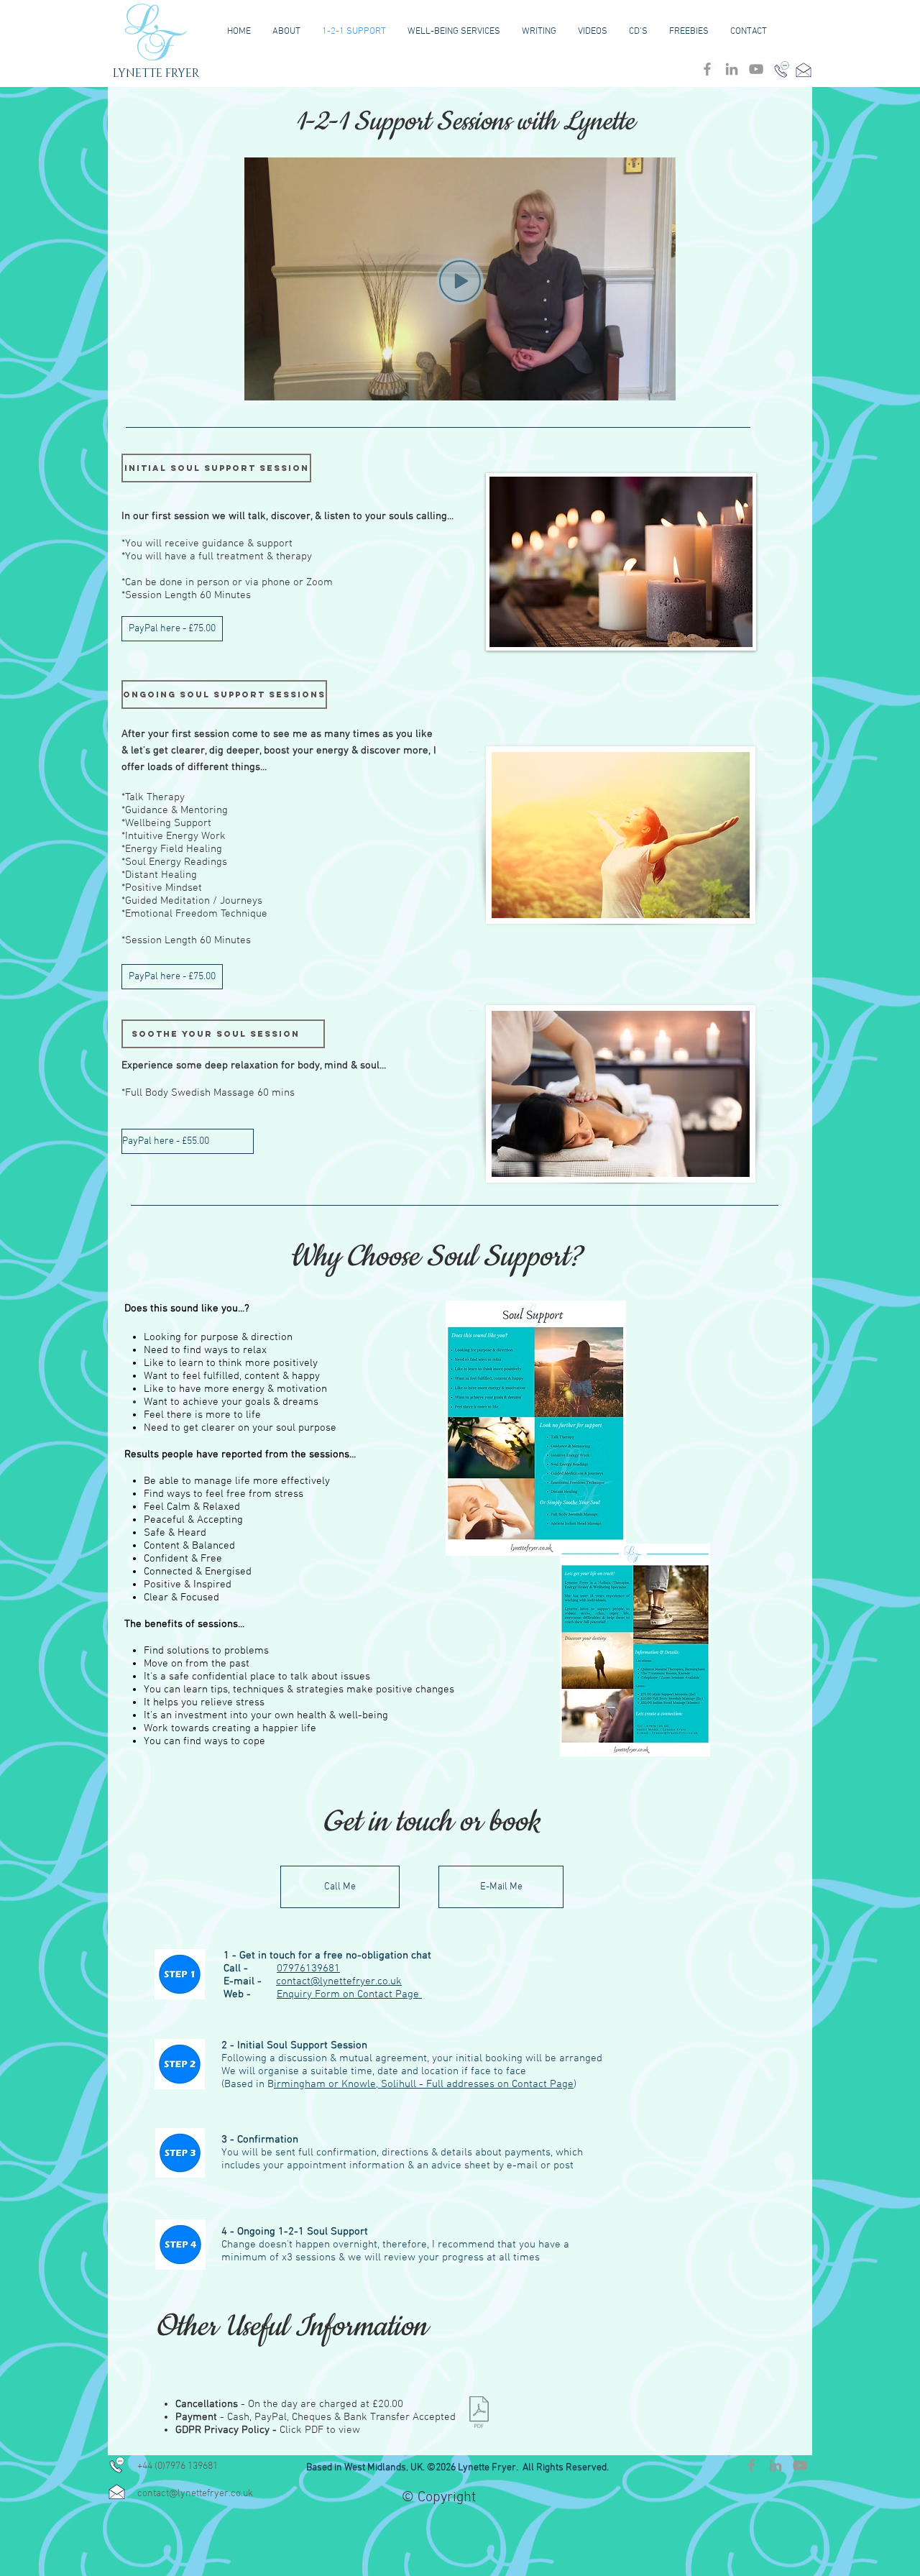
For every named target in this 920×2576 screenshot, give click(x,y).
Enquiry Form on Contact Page (349, 1994)
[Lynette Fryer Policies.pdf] (479, 2414)
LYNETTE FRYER (156, 73)
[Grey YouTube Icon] (756, 69)
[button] (216, 468)
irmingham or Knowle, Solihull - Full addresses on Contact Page (424, 2084)
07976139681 (308, 1968)
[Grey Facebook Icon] (707, 69)
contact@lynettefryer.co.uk (339, 1981)
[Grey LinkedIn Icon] (732, 69)
